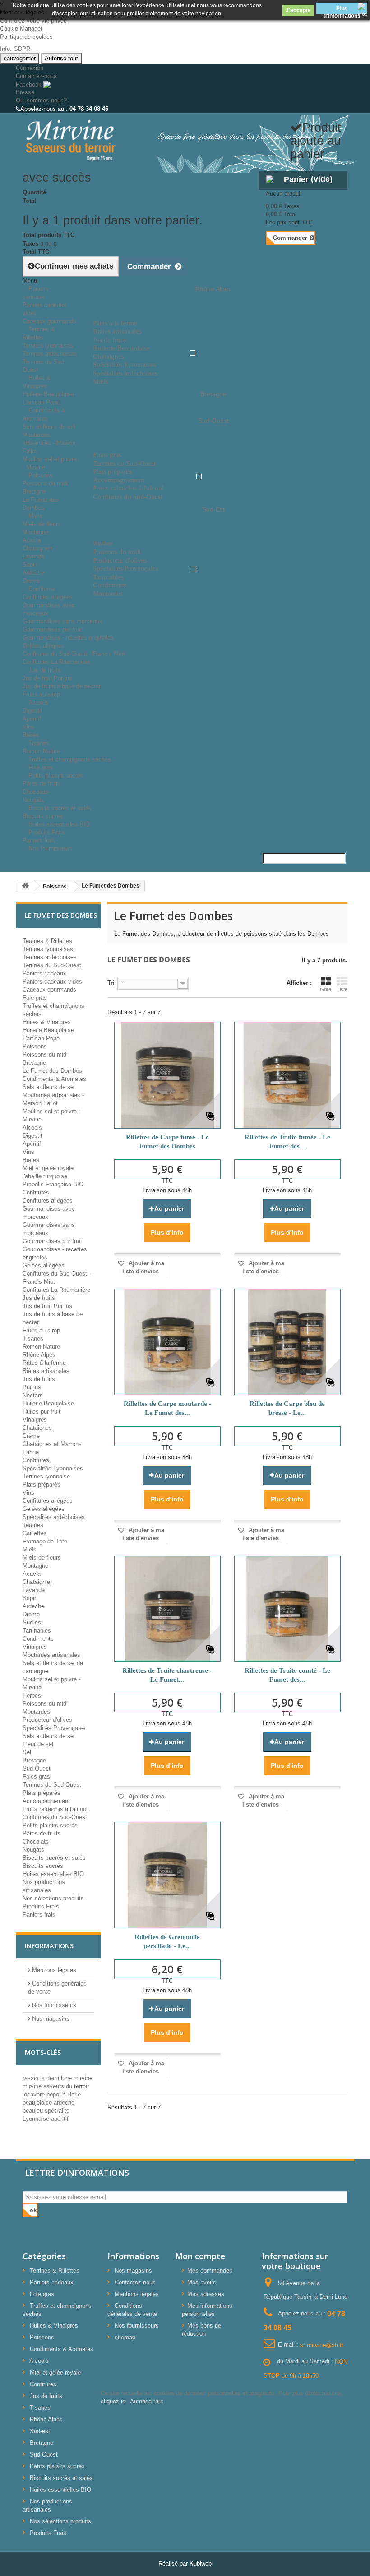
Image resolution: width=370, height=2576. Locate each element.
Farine (31, 1452)
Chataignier (37, 548)
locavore (35, 2094)
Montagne (35, 532)
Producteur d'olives (47, 1720)
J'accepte (298, 10)
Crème (31, 1436)
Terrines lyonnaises (48, 345)
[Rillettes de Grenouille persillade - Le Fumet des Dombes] (167, 1875)
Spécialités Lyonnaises (53, 1468)
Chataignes (37, 1428)
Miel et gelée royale (48, 1168)
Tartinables (37, 1631)
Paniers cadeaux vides (52, 981)
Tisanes (39, 743)
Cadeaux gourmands (49, 990)
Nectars (33, 1395)
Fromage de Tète (45, 1541)
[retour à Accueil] (25, 886)
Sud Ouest (37, 1768)
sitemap (125, 2337)
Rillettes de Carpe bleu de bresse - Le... (287, 1408)
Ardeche (33, 573)
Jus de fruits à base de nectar (62, 686)
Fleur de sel (38, 1744)
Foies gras (36, 1777)
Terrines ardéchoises (50, 354)
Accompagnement (46, 1801)
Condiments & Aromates (44, 414)
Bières (31, 1160)
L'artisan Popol (42, 1038)
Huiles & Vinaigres (37, 382)
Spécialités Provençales (54, 1728)
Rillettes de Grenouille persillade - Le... (167, 1941)
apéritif (60, 2119)
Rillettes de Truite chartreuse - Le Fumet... (167, 1675)
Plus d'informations (342, 10)
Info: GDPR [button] (15, 49)
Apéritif (32, 719)
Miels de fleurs (42, 524)
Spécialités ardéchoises (54, 1517)
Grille (326, 989)
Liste (342, 989)
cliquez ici (114, 2401)
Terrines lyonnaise (46, 1476)
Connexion (30, 68)
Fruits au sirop (41, 1330)
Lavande (34, 556)
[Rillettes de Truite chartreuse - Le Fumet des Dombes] (167, 1609)
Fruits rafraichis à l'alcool (55, 1809)
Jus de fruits (45, 670)
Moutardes (36, 1712)
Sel (27, 1752)
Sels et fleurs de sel (49, 427)
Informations (49, 1946)
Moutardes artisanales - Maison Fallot (49, 443)
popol (54, 2094)
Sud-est (33, 1622)
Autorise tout (61, 58)
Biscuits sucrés (43, 1866)
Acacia (32, 540)
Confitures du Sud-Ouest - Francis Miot (74, 654)
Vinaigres (35, 1420)
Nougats (33, 1850)
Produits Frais (47, 832)
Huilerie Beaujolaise (48, 394)
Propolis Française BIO (53, 1184)
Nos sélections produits (53, 1898)
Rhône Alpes (39, 1355)
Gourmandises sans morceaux (62, 621)
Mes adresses (206, 2294)
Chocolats (36, 792)
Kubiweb (201, 2564)
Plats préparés (42, 1485)
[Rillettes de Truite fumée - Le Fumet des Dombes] (287, 1075)
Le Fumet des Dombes (52, 1071)
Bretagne (34, 492)
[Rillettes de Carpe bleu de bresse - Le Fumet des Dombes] (287, 1342)
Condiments (38, 1639)
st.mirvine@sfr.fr (322, 2345)
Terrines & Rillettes (39, 333)
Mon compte (200, 2256)
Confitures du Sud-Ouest (55, 1817)
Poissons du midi (45, 483)
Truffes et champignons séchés (70, 759)
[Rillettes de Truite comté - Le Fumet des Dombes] (287, 1609)
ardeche (64, 2102)
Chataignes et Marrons (52, 1444)
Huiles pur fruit (42, 1412)
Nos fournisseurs (51, 849)
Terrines (33, 1525)
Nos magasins (50, 2019)
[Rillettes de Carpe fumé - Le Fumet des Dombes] (167, 1075)
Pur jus (32, 1387)
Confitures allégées (48, 597)
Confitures (42, 589)
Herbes (32, 1695)
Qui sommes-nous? (41, 100)
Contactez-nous (36, 76)
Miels (35, 516)
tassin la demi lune (48, 2078)
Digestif (32, 711)
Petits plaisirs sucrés (56, 776)
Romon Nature (41, 1347)
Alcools (38, 702)
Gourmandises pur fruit (52, 629)
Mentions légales (53, 1970)
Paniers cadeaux (35, 293)
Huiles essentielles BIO (53, 1874)
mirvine (83, 2078)
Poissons (41, 475)
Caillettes (35, 1533)
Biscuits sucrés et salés (60, 808)
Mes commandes (210, 2271)
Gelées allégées (44, 646)
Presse (25, 92)
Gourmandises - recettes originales (68, 638)
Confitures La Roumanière (56, 1290)
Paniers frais (39, 1915)
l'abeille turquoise (45, 1176)
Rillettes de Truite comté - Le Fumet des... (287, 1675)
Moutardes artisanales (51, 1655)
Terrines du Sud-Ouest (52, 965)
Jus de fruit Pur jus (47, 678)
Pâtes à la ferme (44, 1363)
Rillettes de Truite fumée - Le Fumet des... (287, 1142)
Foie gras (35, 998)
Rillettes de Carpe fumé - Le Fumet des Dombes (167, 1142)
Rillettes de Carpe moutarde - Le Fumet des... (167, 1408)
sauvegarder (20, 58)
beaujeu (34, 2111)
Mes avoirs (202, 2282)
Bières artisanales (46, 1371)
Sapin (30, 565)
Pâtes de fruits (42, 784)
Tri (111, 983)
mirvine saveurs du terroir (56, 2086)
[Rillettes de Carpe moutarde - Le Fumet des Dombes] (167, 1342)
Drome (31, 1614)
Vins (28, 727)
